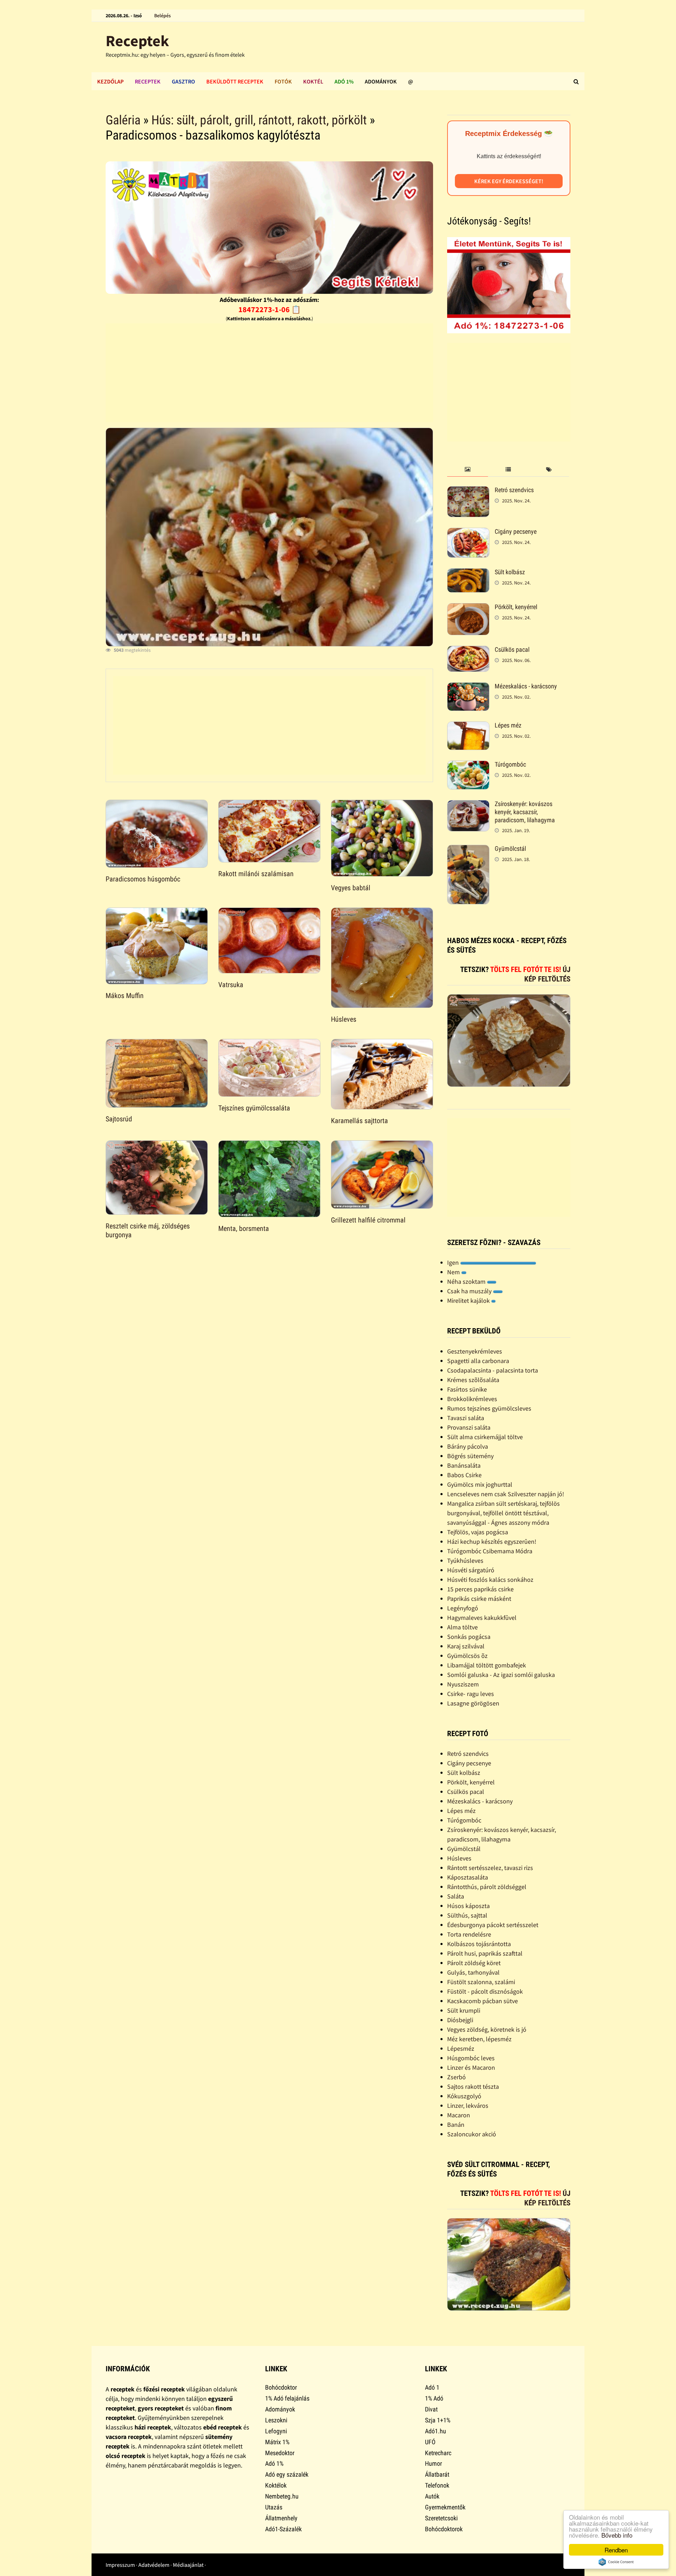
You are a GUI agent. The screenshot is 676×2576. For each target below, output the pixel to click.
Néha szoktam (467, 1281)
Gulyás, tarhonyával (473, 1972)
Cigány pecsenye (516, 531)
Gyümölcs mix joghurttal (480, 1484)
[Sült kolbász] (468, 573)
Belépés (162, 16)
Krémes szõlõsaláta (473, 1380)
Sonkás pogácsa (469, 1637)
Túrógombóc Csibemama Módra (490, 1551)
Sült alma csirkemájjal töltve (485, 1437)
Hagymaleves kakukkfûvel (482, 1618)
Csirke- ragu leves (471, 1694)
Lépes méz (508, 725)
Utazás (274, 2507)
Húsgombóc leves (471, 2058)
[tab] (467, 470)
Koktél (313, 81)
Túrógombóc (510, 764)
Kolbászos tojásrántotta (479, 1944)
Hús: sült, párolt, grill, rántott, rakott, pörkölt (259, 120)
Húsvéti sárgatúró (471, 1570)
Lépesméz (461, 2048)
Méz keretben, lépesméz (479, 2039)
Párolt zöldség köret (474, 1963)
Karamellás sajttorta (359, 1121)
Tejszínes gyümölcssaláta (254, 1108)
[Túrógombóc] (468, 765)
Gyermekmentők (445, 2507)
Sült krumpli (464, 2010)
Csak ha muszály (470, 1291)
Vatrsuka (231, 985)
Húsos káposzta (468, 1906)
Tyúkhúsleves (465, 1561)
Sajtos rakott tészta (473, 2086)
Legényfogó (463, 1608)
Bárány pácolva (468, 1446)
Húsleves (344, 1019)
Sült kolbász (510, 572)
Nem (454, 1272)
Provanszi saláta (469, 1427)
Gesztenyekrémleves (475, 1351)
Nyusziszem (463, 1684)
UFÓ (430, 2442)
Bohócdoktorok (444, 2529)
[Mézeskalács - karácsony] (468, 687)
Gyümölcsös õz (467, 1656)
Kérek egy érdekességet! (509, 181)
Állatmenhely (281, 2518)
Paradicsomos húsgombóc (143, 879)
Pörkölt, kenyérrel (516, 607)
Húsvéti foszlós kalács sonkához (490, 1580)
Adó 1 (432, 2387)
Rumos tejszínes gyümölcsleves (489, 1408)
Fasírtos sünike (467, 1389)
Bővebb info (617, 2535)
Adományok (381, 81)
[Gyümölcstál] (468, 850)
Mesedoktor (280, 2453)
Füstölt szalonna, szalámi (481, 1982)
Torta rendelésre (469, 1934)
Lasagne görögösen (473, 1703)
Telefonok (437, 2485)
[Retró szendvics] (468, 491)
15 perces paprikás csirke (480, 1589)
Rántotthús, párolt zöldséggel (487, 1887)
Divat (431, 2409)
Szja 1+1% (438, 2420)
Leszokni (276, 2420)
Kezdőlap (110, 81)
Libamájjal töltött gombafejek (487, 1665)
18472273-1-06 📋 (270, 309)
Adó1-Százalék (283, 2529)
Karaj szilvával (466, 1646)
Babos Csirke (464, 1475)
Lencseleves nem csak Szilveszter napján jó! (506, 1494)
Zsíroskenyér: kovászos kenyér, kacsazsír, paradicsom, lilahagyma (525, 812)
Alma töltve (462, 1627)
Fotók (283, 81)
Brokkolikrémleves (472, 1399)
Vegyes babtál (351, 888)
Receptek (137, 41)
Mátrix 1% (277, 2442)
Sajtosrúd (119, 1119)
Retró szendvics (514, 490)
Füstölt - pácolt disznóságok (485, 1991)
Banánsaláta (464, 1465)
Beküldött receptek (235, 81)
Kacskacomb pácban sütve (483, 2001)
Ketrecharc (438, 2453)
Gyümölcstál (510, 849)
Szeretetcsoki (441, 2518)
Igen (454, 1262)
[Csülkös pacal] (468, 651)
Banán (456, 2125)
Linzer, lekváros (468, 2106)
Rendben (616, 2550)
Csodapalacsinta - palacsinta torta (493, 1370)
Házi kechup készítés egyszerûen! (492, 1541)
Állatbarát (437, 2474)
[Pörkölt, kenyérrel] (468, 608)
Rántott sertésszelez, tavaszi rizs (490, 1868)
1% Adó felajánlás (287, 2398)
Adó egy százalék (287, 2474)
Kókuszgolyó (464, 2096)
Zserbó (456, 2077)
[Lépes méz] (468, 726)
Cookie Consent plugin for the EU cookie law (616, 2562)
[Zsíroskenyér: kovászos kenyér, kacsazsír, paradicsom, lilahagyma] (468, 805)
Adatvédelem (154, 2565)
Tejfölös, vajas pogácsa (478, 1532)
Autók (432, 2496)
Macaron (459, 2115)
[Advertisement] (269, 373)
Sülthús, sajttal (467, 1915)
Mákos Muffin (125, 996)
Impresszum (120, 2565)
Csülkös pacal (512, 649)
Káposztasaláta (468, 1877)
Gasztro (183, 81)
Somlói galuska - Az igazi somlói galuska (501, 1675)
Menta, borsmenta (244, 1228)
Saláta (456, 1896)
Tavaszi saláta (466, 1418)
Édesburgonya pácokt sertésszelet (493, 1925)
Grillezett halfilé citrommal (368, 1220)
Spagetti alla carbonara (478, 1361)
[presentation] (467, 470)
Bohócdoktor (281, 2387)
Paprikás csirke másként (479, 1599)
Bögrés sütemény (470, 1456)
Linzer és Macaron (471, 2067)
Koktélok (276, 2485)
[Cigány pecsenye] (468, 532)
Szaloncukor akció (472, 2134)
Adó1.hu (436, 2431)
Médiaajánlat (188, 2565)
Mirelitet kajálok (469, 1301)
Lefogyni (276, 2431)
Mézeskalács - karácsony (526, 686)
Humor (433, 2463)
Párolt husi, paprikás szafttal (485, 1953)
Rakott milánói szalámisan (256, 874)
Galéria (123, 120)
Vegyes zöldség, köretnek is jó (487, 2029)
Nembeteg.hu (282, 2496)
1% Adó (434, 2398)
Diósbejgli (460, 2020)
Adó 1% (344, 81)
